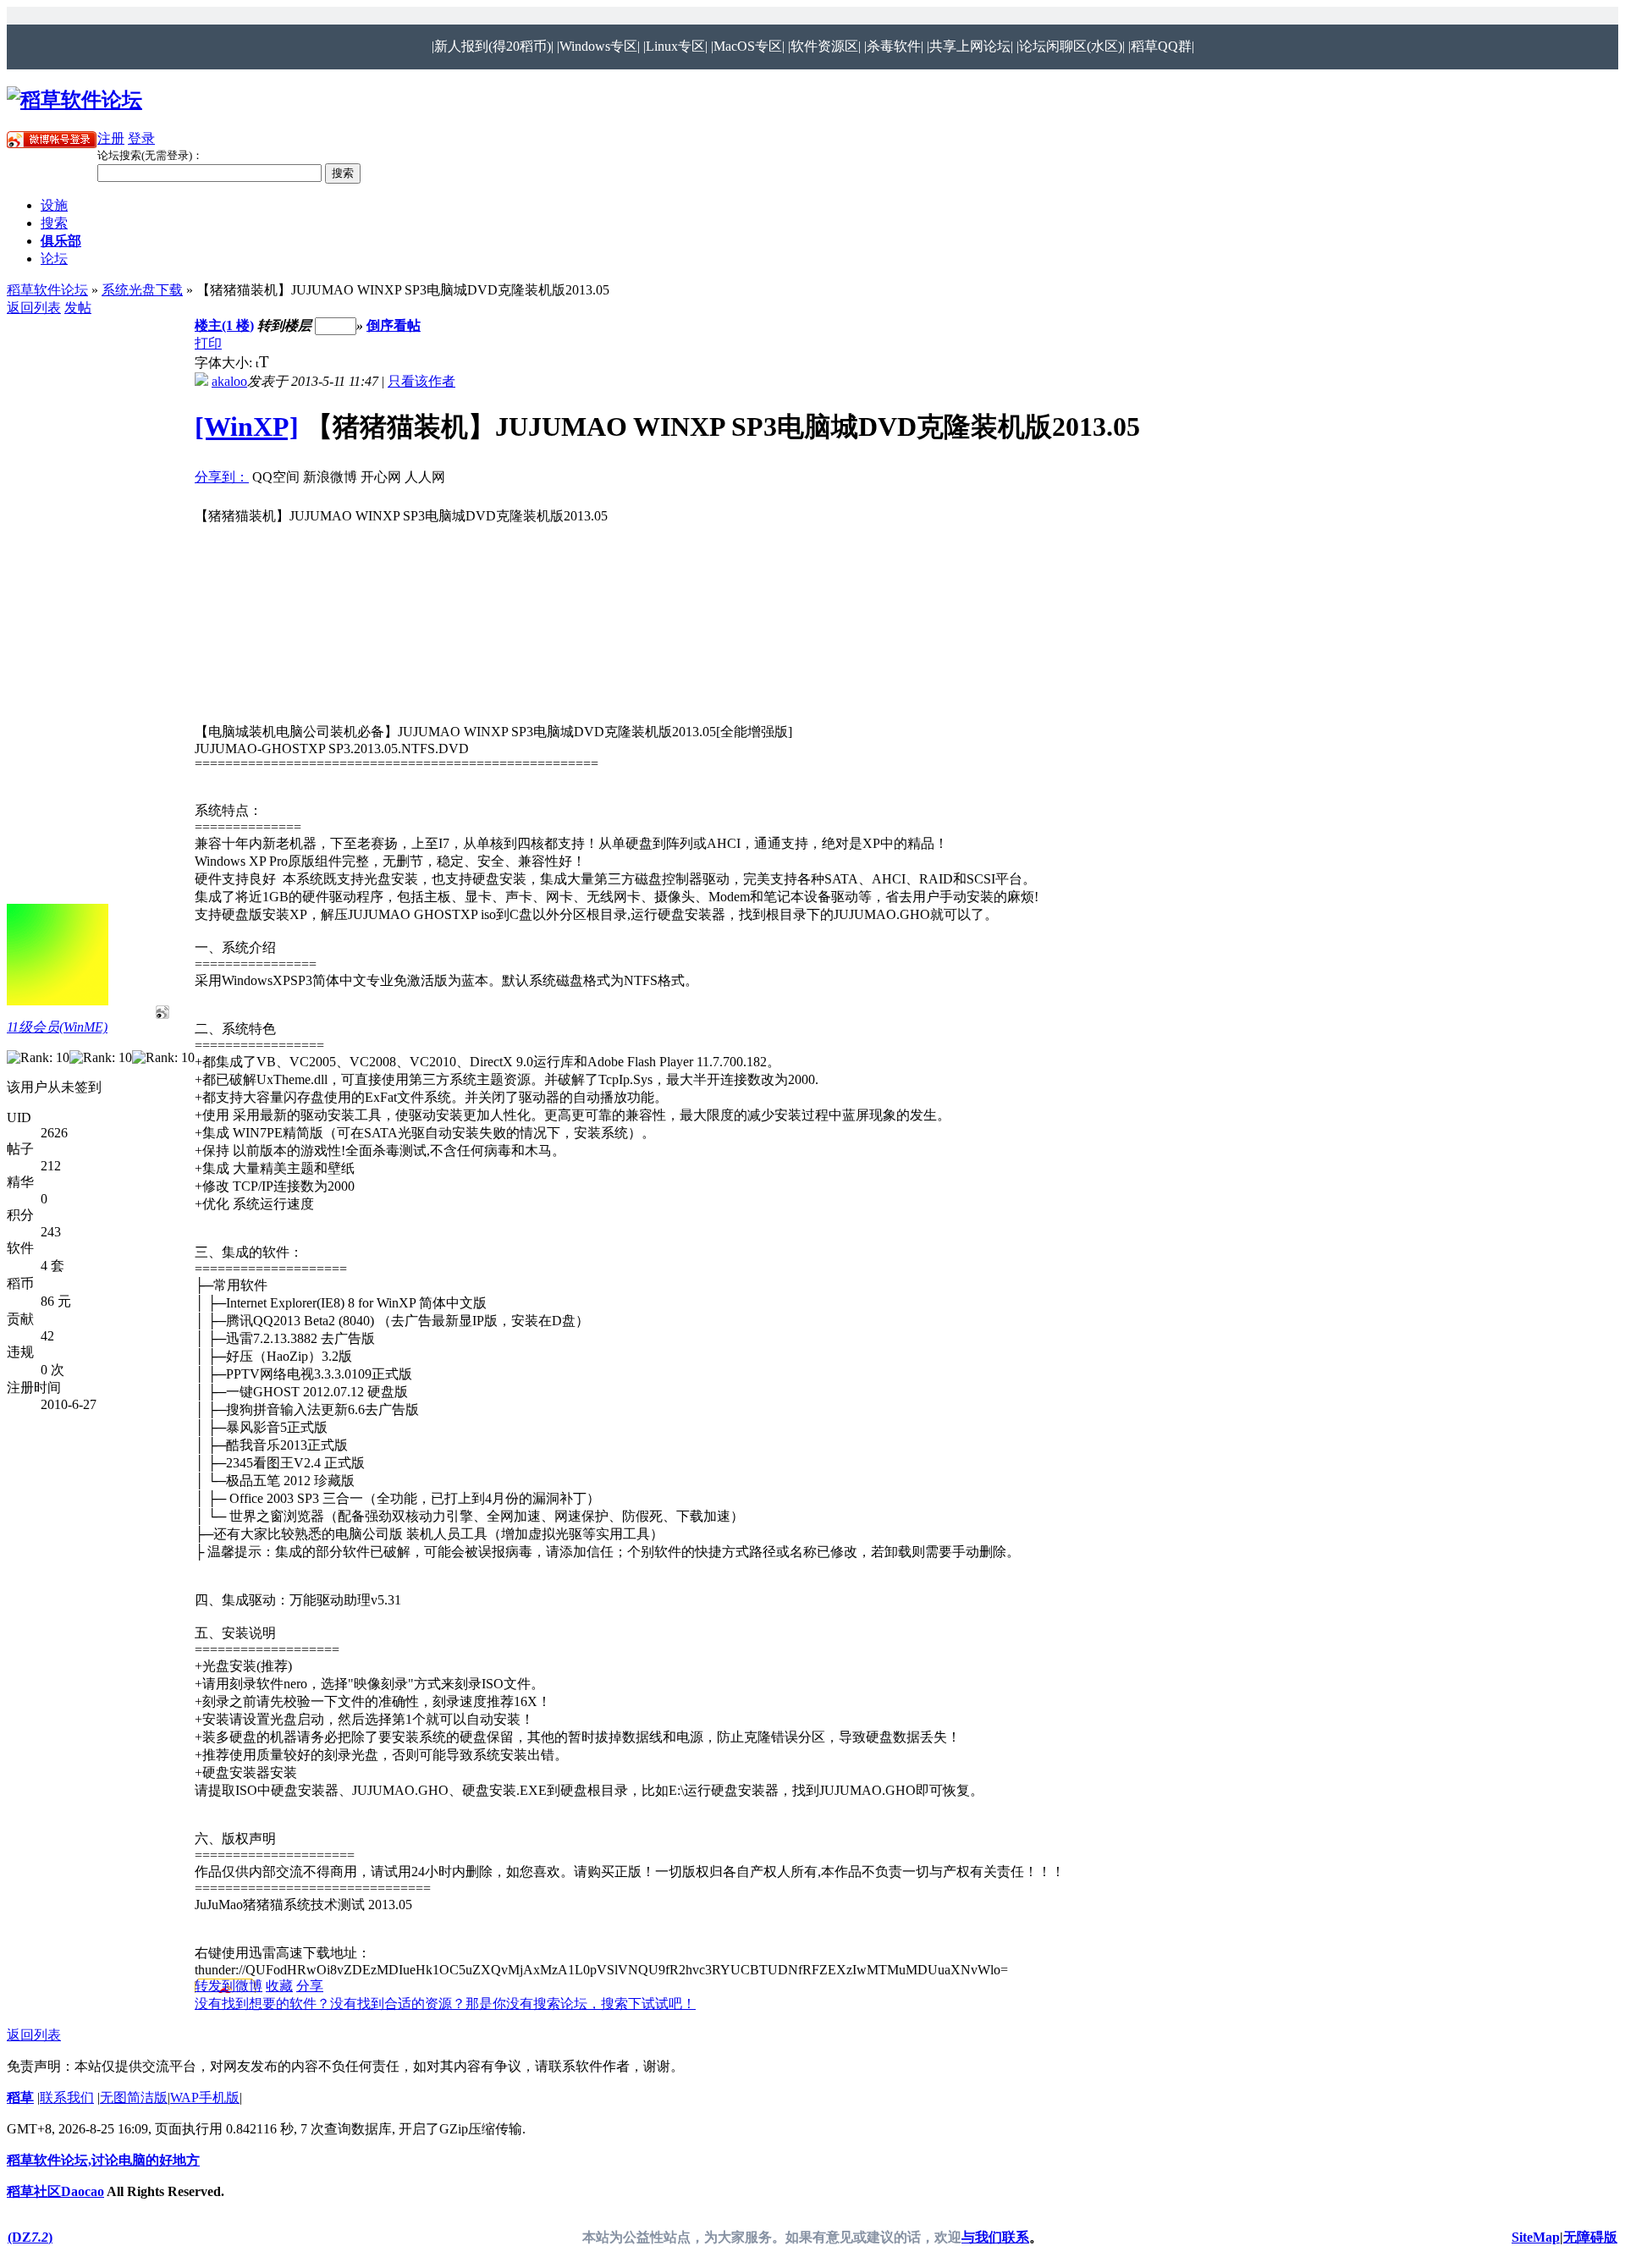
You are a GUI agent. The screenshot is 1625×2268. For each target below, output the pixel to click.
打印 (208, 343)
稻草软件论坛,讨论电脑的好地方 (103, 2160)
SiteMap (1536, 2237)
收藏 (279, 1986)
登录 (141, 138)
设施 (54, 205)
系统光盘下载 (142, 290)
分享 (310, 1986)
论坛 (54, 259)
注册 (111, 138)
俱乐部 (61, 241)
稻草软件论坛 (47, 290)
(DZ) (30, 2237)
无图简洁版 (134, 2097)
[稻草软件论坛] (74, 100)
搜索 (54, 223)
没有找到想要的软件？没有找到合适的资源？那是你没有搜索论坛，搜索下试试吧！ (445, 2004)
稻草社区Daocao (55, 2191)
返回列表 (34, 308)
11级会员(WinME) (57, 1027)
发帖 (78, 308)
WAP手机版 (205, 2097)
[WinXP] (247, 427)
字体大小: (225, 363)
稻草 (20, 2097)
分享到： (222, 477)
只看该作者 (421, 381)
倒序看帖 (394, 325)
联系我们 (67, 2097)
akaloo (229, 381)
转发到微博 (229, 1986)
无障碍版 (1590, 2237)
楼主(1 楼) (224, 325)
